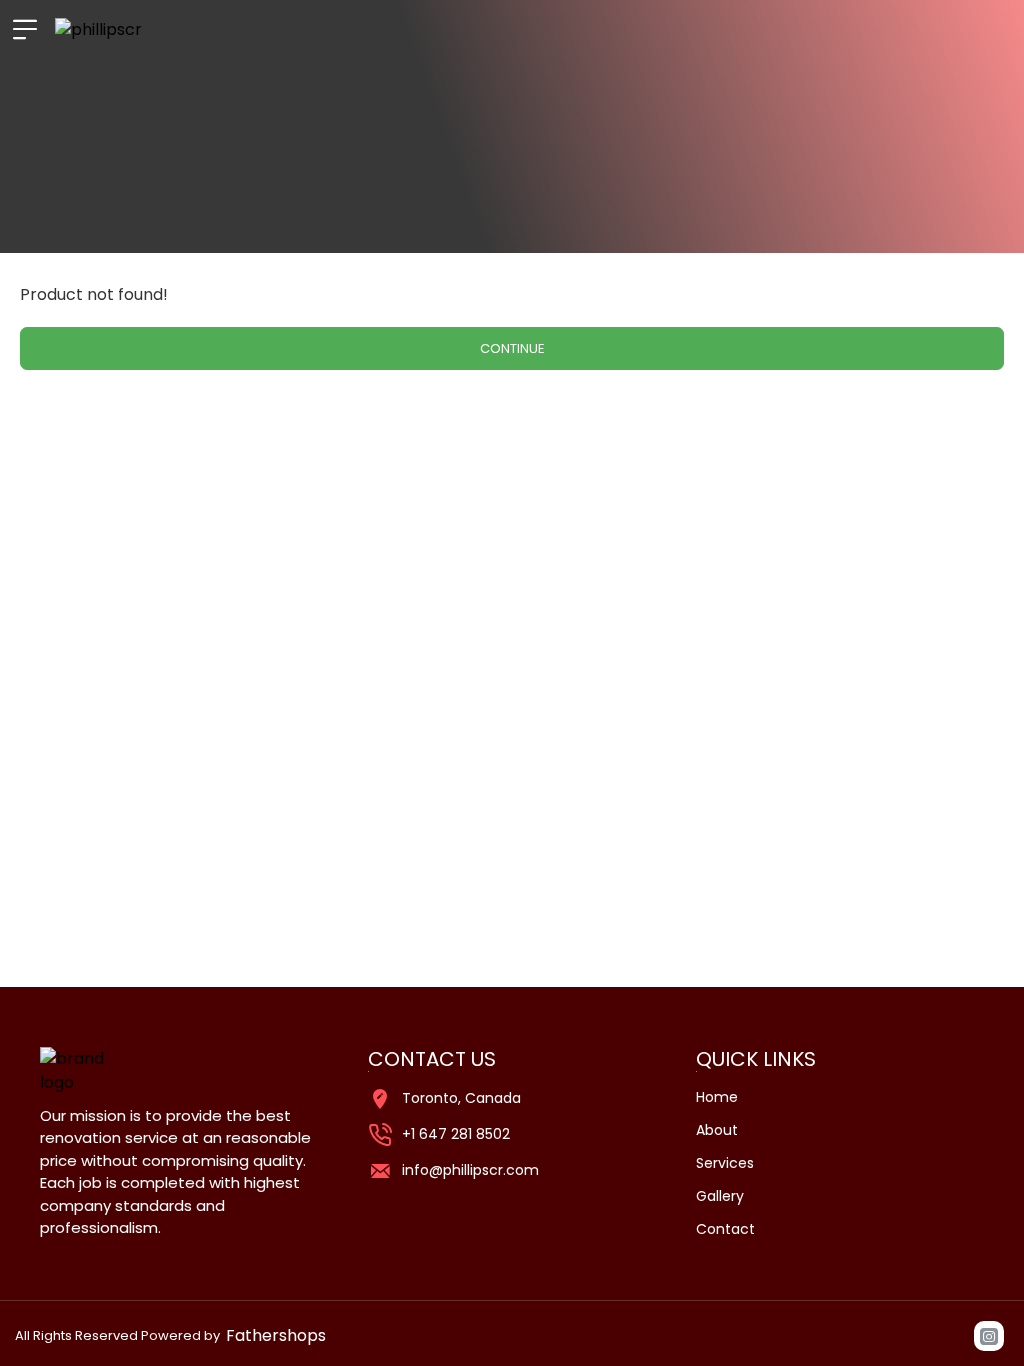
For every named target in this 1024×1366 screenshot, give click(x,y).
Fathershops (276, 1335)
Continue (512, 348)
